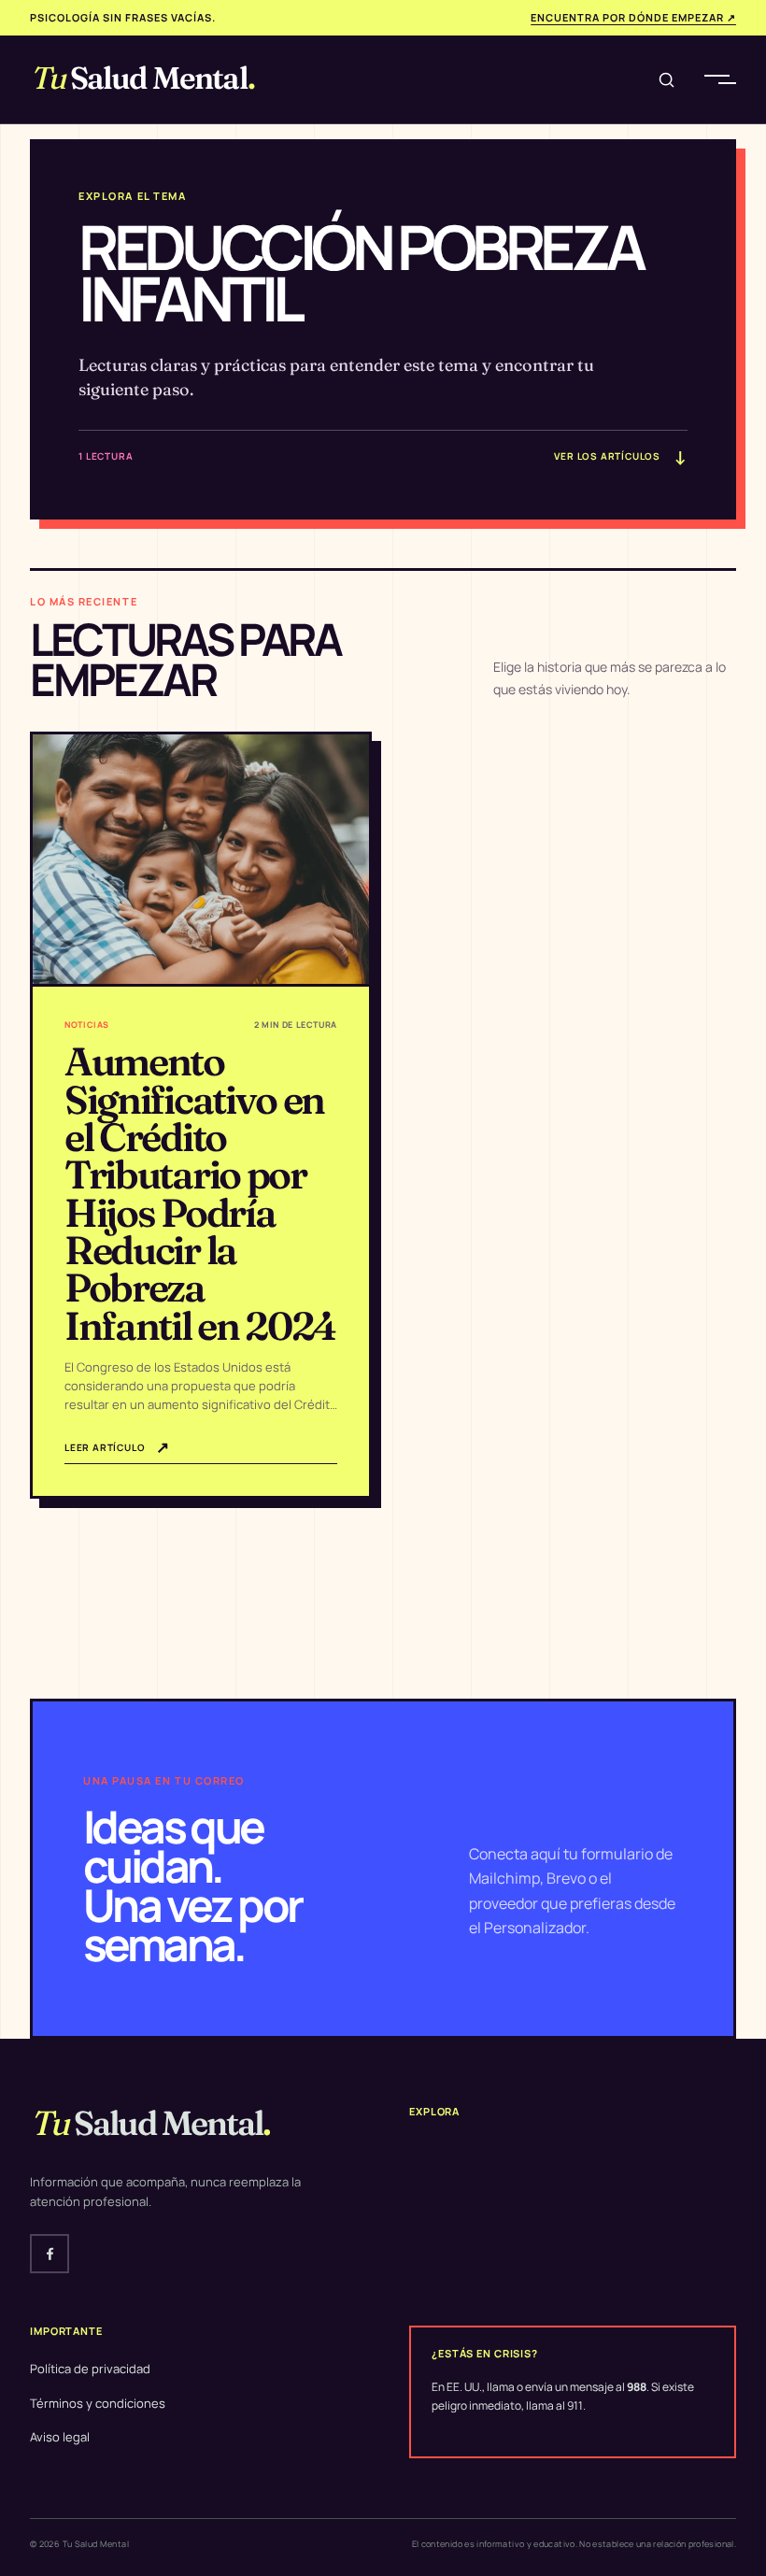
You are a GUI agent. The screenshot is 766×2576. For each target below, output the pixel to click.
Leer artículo (117, 1447)
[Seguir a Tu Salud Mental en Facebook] (50, 2254)
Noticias (87, 1025)
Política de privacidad (90, 2369)
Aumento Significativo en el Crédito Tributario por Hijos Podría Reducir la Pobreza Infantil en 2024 (200, 1193)
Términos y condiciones (98, 2403)
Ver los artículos (620, 457)
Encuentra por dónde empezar (633, 17)
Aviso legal (60, 2437)
